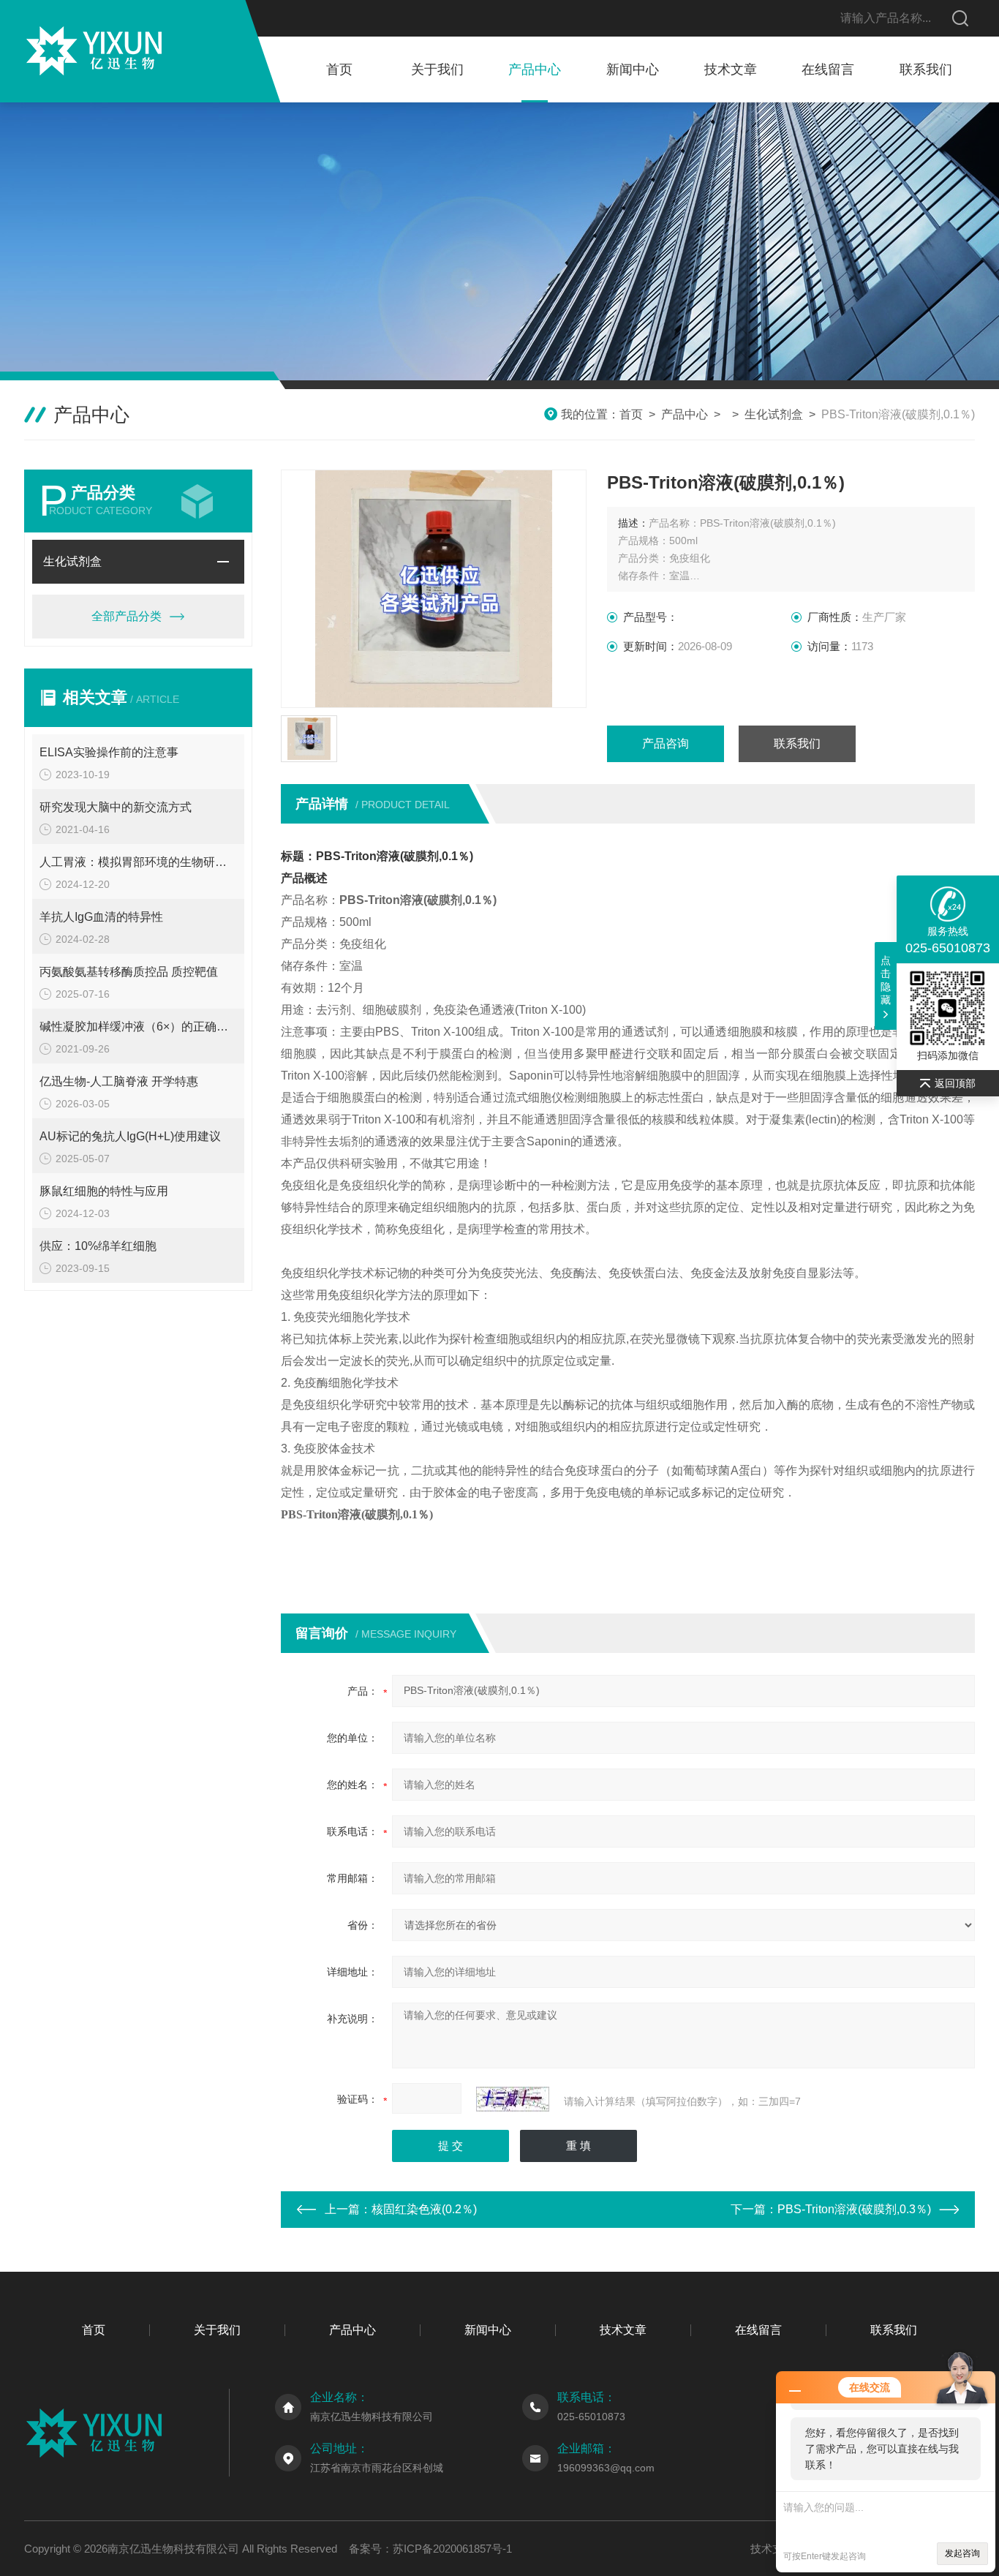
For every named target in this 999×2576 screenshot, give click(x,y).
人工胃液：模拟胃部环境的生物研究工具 (138, 862)
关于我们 (437, 69)
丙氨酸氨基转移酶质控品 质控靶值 (129, 972)
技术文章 (731, 69)
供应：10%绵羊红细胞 (98, 1246)
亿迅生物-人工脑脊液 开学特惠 (119, 1081)
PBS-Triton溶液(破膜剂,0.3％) (854, 2209)
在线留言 (828, 69)
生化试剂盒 (774, 414)
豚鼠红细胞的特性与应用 (104, 1191)
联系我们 (926, 69)
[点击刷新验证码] (513, 2099)
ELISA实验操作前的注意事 (109, 752)
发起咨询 (962, 2553)
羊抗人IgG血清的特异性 (101, 917)
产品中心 (535, 69)
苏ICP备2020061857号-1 (452, 2549)
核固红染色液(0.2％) (424, 2209)
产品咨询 (666, 743)
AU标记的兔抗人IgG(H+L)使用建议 (130, 1136)
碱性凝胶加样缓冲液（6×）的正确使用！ (138, 1027)
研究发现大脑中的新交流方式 (116, 807)
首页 (339, 69)
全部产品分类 (127, 616)
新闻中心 (633, 69)
